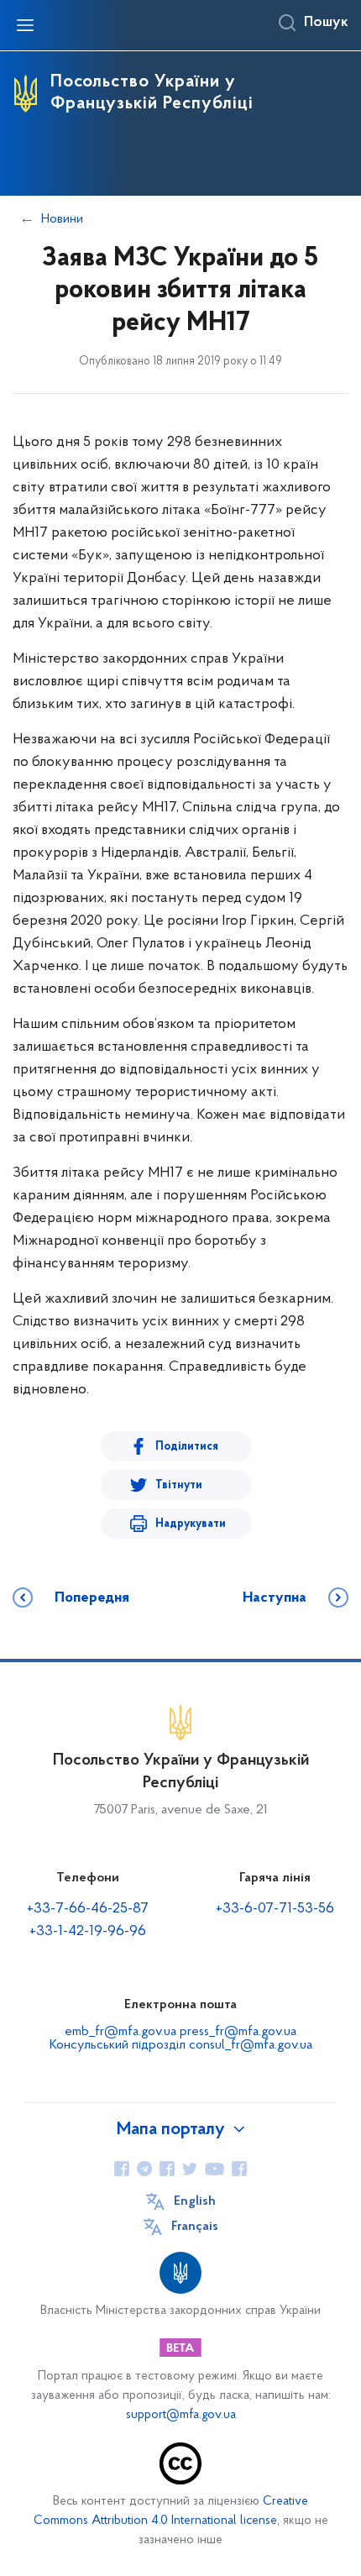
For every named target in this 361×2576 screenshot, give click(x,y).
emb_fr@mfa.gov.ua (120, 2032)
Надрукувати (191, 1524)
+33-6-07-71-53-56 (275, 1909)
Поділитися (187, 1447)
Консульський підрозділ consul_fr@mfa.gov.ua (181, 2045)
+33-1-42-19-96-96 (88, 1932)
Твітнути (179, 1485)
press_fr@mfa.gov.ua (238, 2032)
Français (195, 2227)
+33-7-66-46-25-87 (88, 1909)
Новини (62, 219)
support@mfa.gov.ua (181, 2415)
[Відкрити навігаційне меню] (25, 25)
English (195, 2201)
